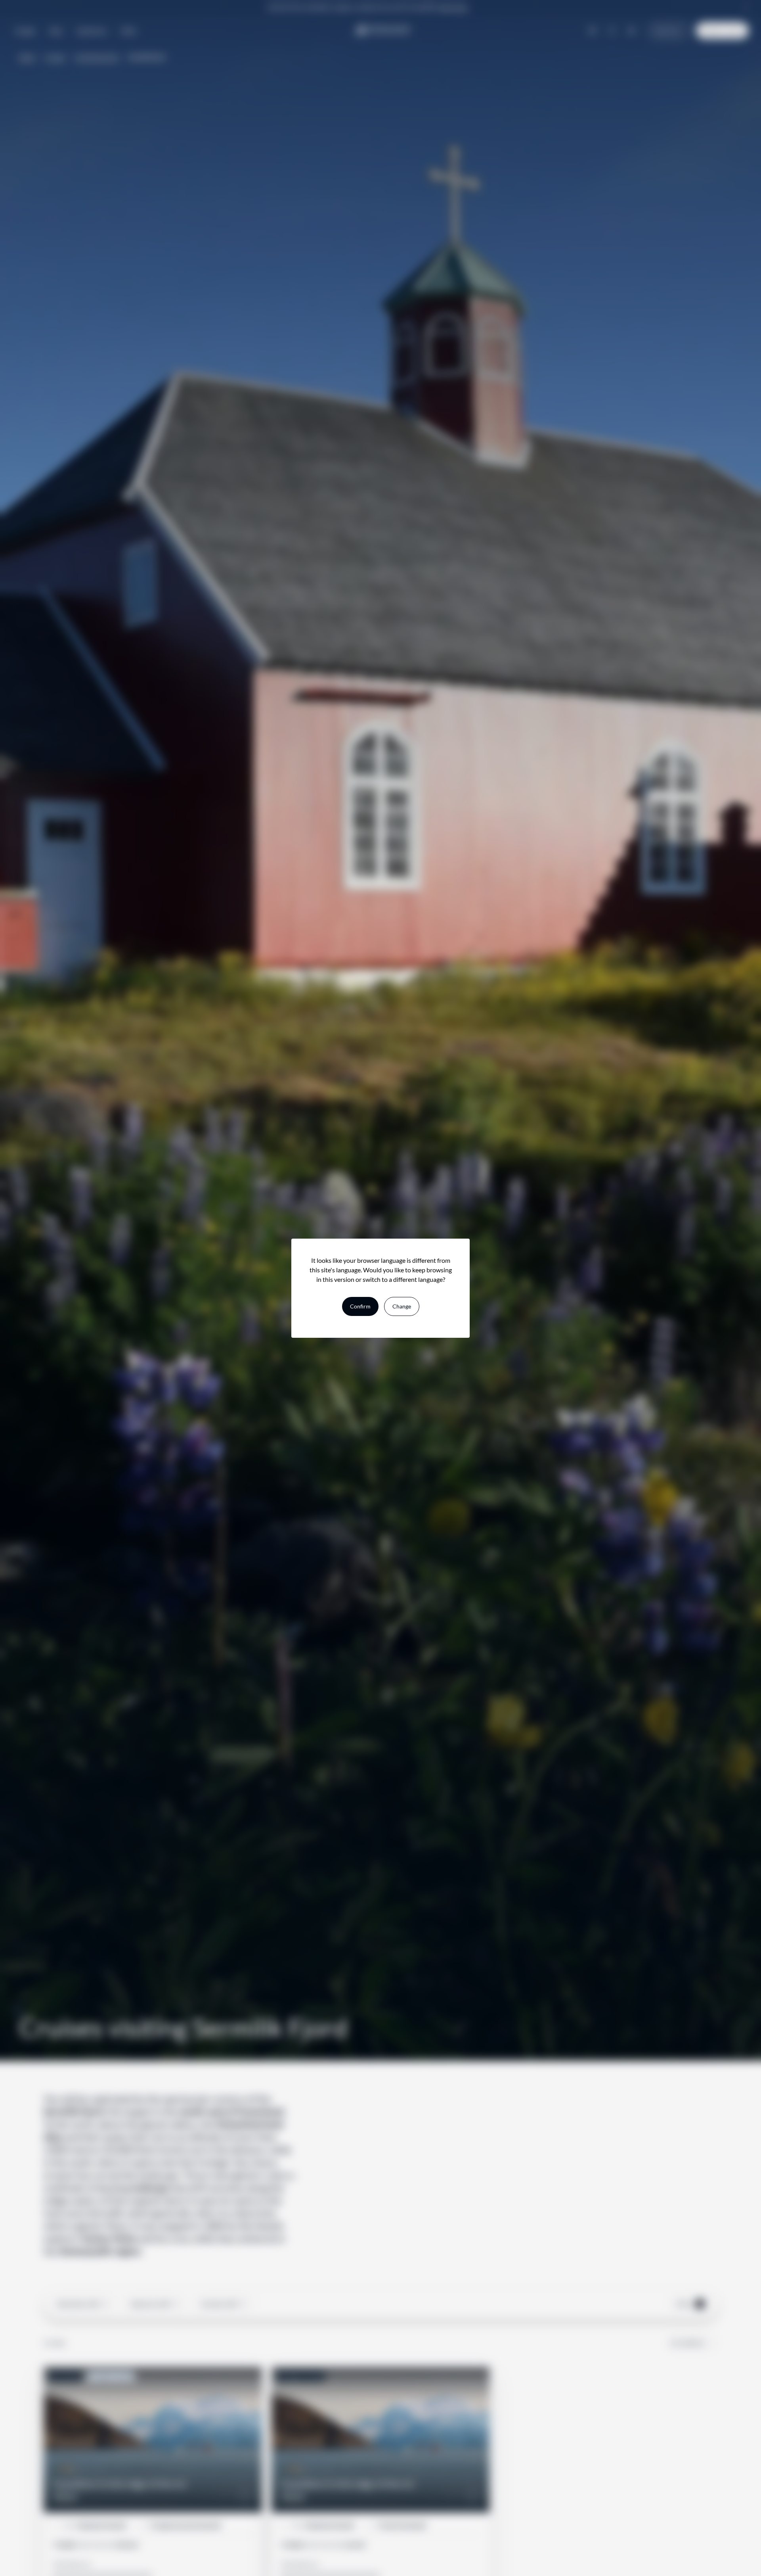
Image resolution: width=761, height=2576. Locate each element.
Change (402, 1306)
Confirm (360, 1306)
